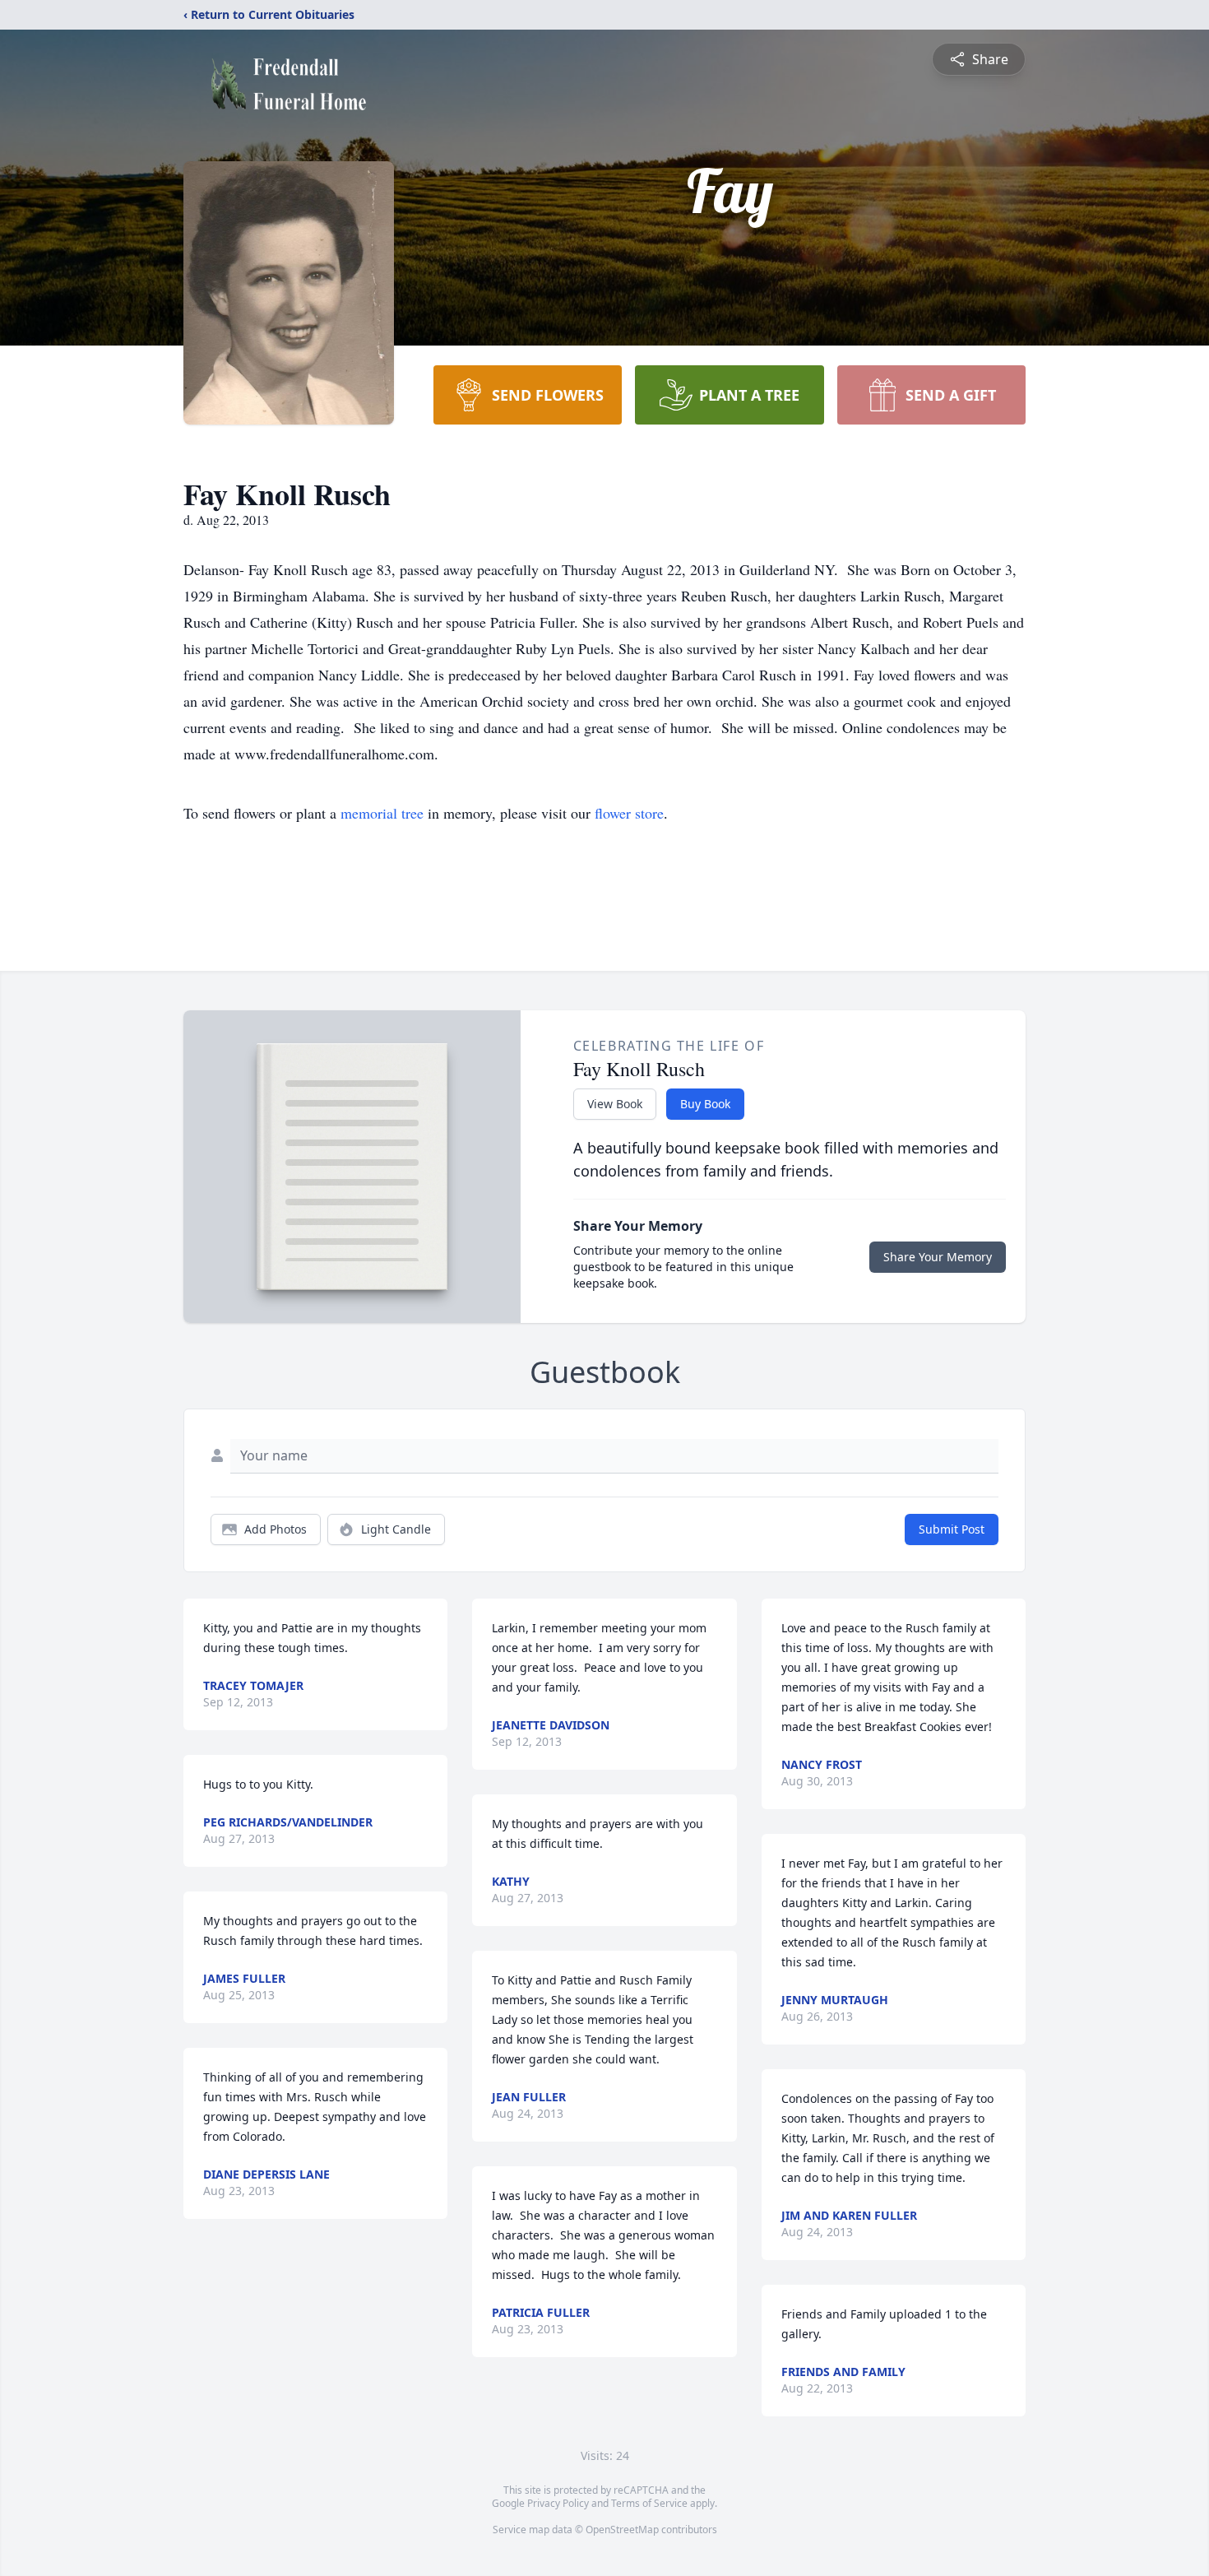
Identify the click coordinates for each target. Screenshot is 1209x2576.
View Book (615, 1104)
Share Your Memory (938, 1257)
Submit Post (952, 1529)
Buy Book (705, 1104)
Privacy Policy (558, 2503)
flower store (629, 813)
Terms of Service (649, 2503)
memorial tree (382, 813)
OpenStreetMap (622, 2530)
